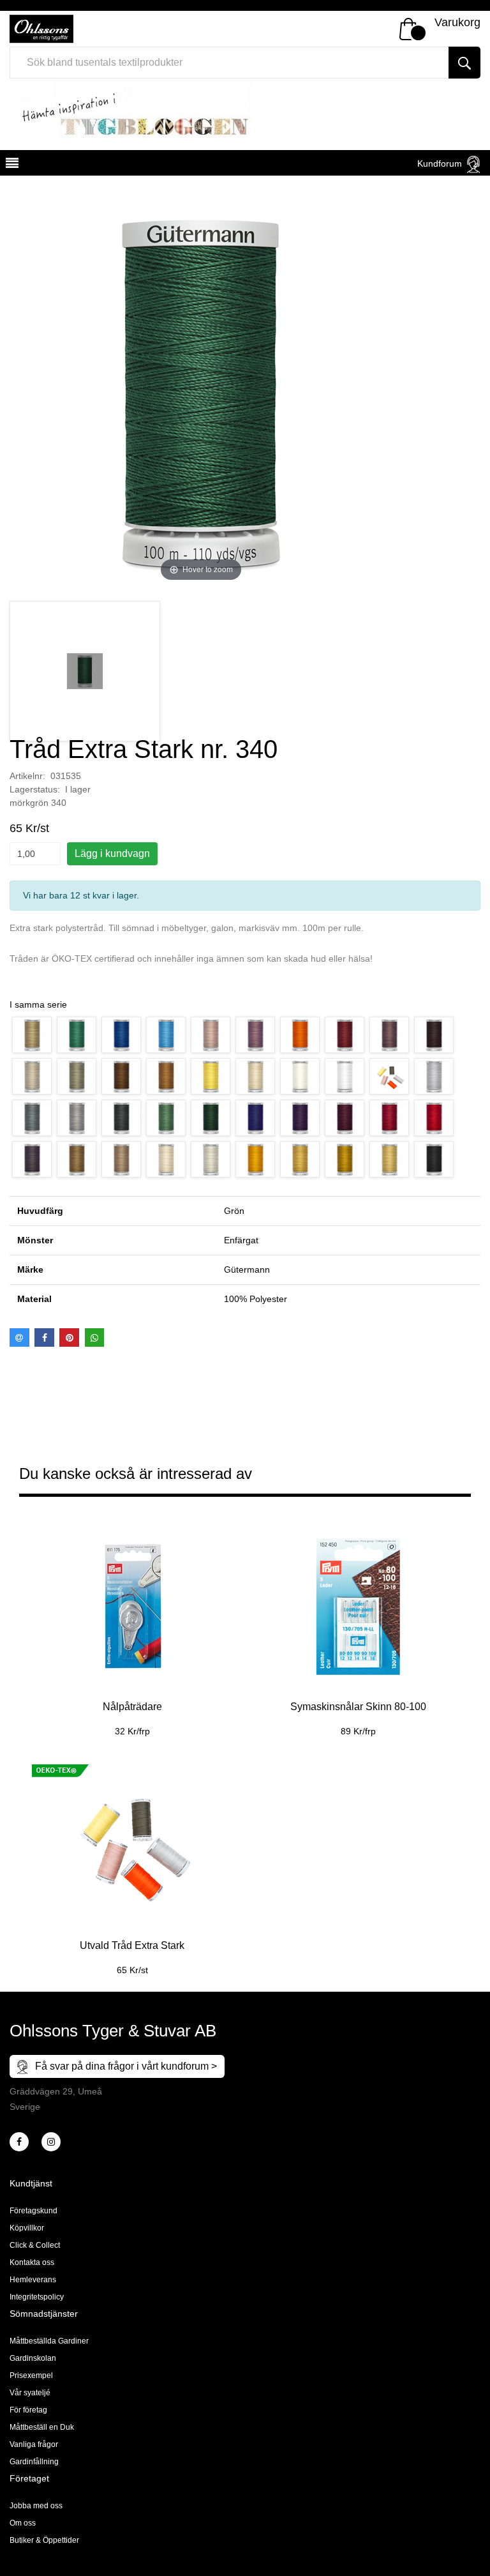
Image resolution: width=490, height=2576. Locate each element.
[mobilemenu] (11, 165)
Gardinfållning (34, 2462)
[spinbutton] (35, 854)
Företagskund (33, 2211)
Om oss (23, 2523)
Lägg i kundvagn (112, 853)
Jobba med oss (36, 2506)
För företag (28, 2410)
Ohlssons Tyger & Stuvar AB (113, 2031)
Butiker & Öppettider (44, 2540)
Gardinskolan (33, 2358)
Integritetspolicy (37, 2297)
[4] (51, 2142)
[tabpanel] (132, 1624)
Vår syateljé (30, 2393)
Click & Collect (35, 2245)
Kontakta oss (32, 2262)
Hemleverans (33, 2280)
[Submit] (464, 63)
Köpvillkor (27, 2228)
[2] (19, 2142)
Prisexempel (31, 2375)
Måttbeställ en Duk (42, 2427)
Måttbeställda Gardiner (49, 2341)
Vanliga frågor (34, 2444)
